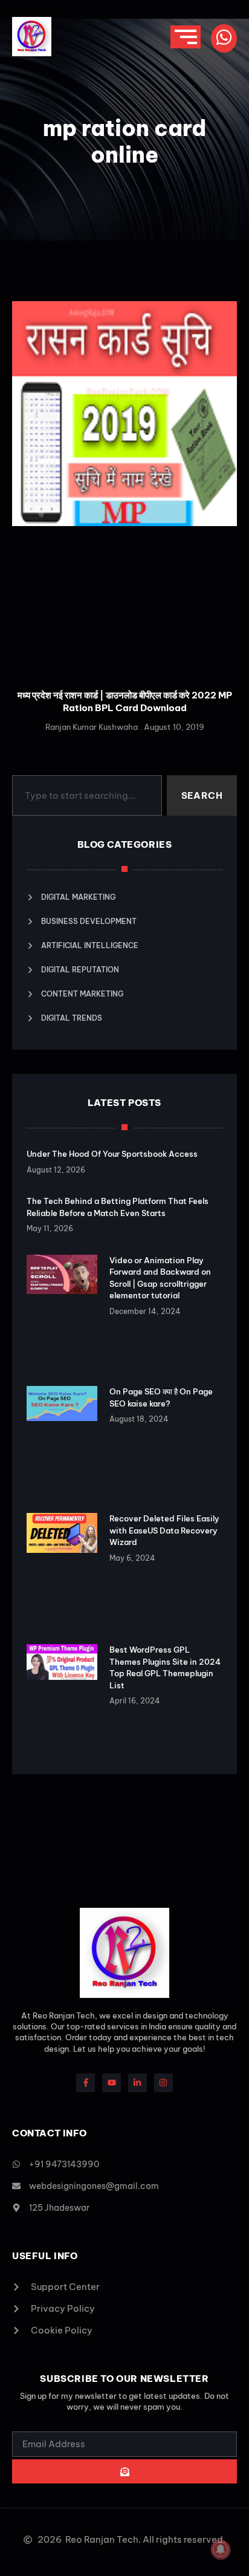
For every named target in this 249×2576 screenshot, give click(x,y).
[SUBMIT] (124, 2471)
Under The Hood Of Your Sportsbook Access (112, 1154)
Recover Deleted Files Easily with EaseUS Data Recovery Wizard (164, 1530)
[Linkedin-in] (137, 2083)
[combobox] (87, 796)
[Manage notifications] (221, 2549)
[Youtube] (112, 2083)
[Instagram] (163, 2083)
